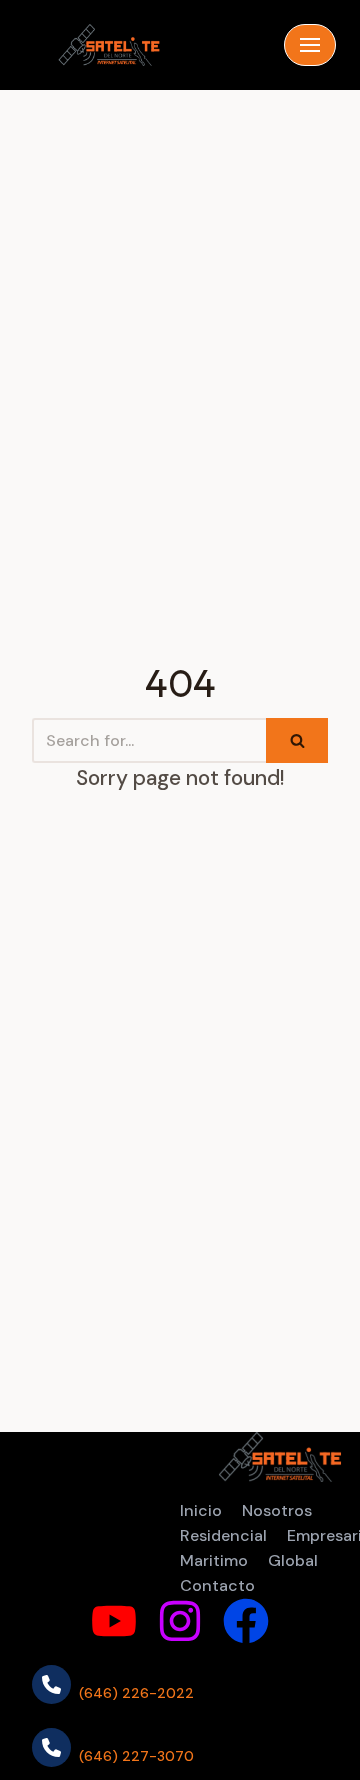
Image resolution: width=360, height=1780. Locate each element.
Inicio (201, 1510)
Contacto (217, 1585)
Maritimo (214, 1560)
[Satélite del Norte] (109, 44)
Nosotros (277, 1510)
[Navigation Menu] (310, 45)
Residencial (223, 1535)
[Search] (297, 740)
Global (293, 1560)
